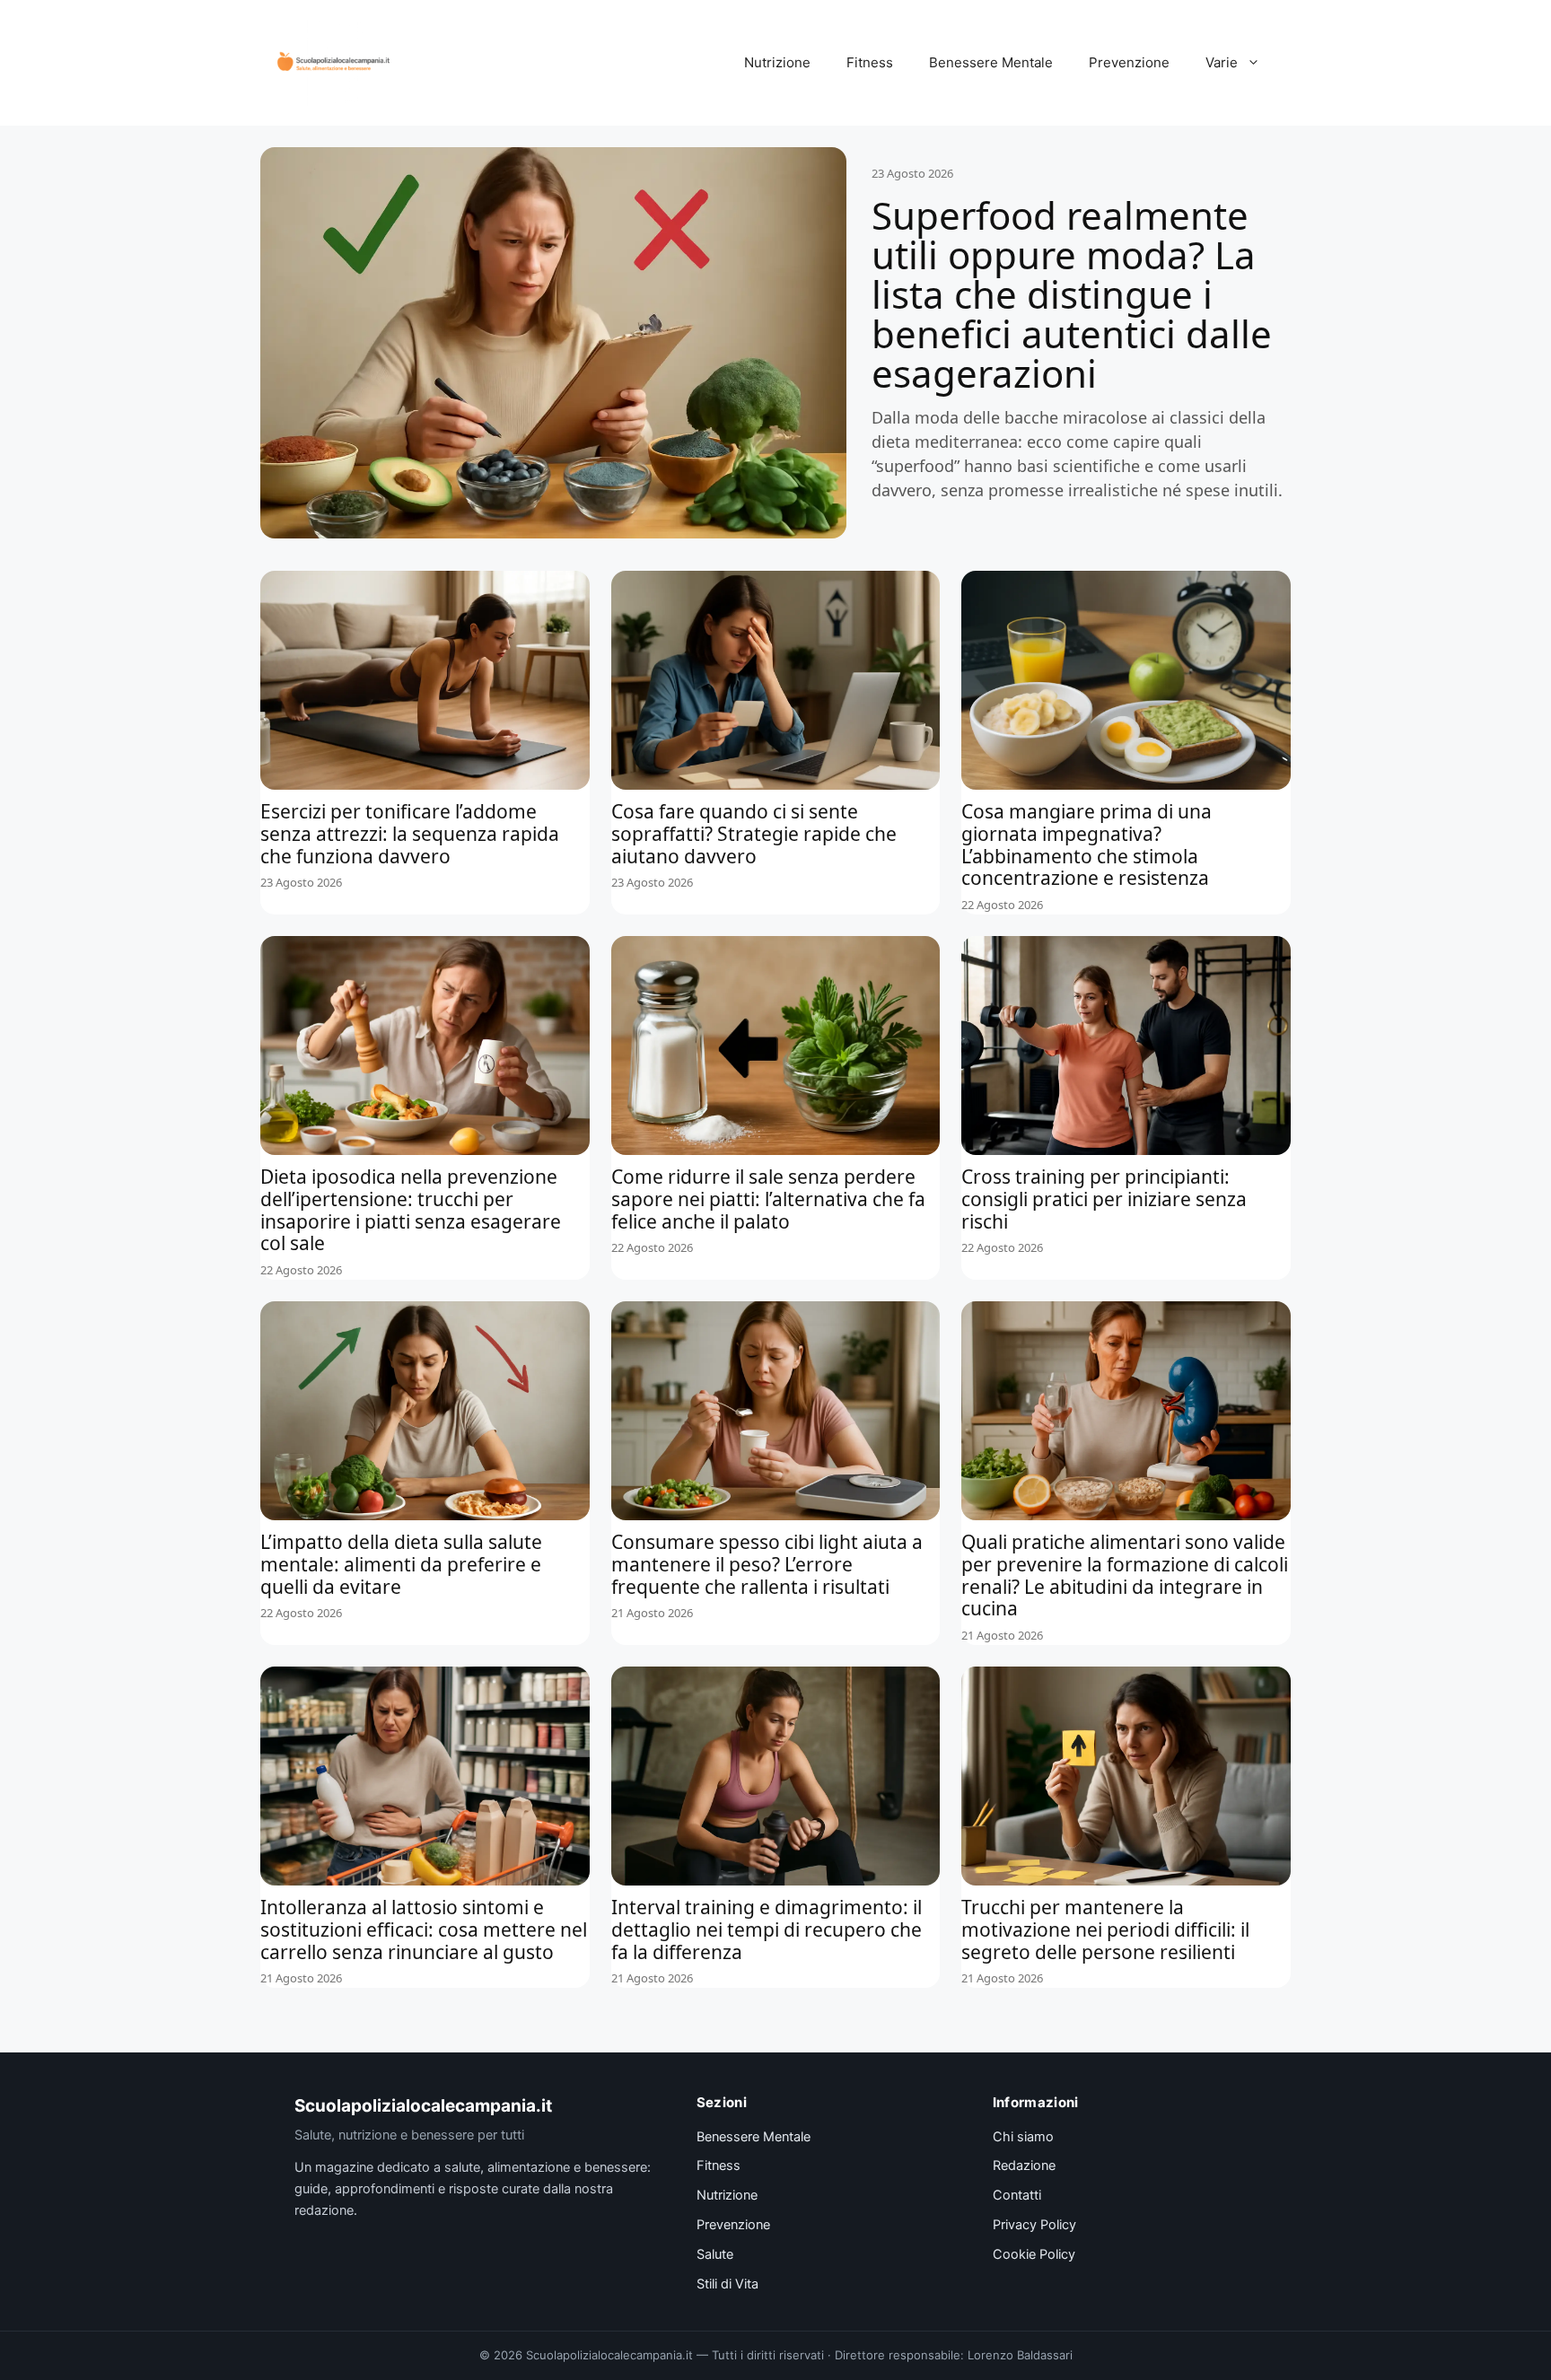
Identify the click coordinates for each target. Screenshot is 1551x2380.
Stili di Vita (727, 2284)
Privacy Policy (1034, 2225)
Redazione (1024, 2166)
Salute (715, 2254)
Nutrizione (777, 62)
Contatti (1017, 2195)
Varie (1222, 62)
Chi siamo (1023, 2137)
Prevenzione (1129, 62)
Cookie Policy (1034, 2254)
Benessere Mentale (991, 62)
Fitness (870, 62)
